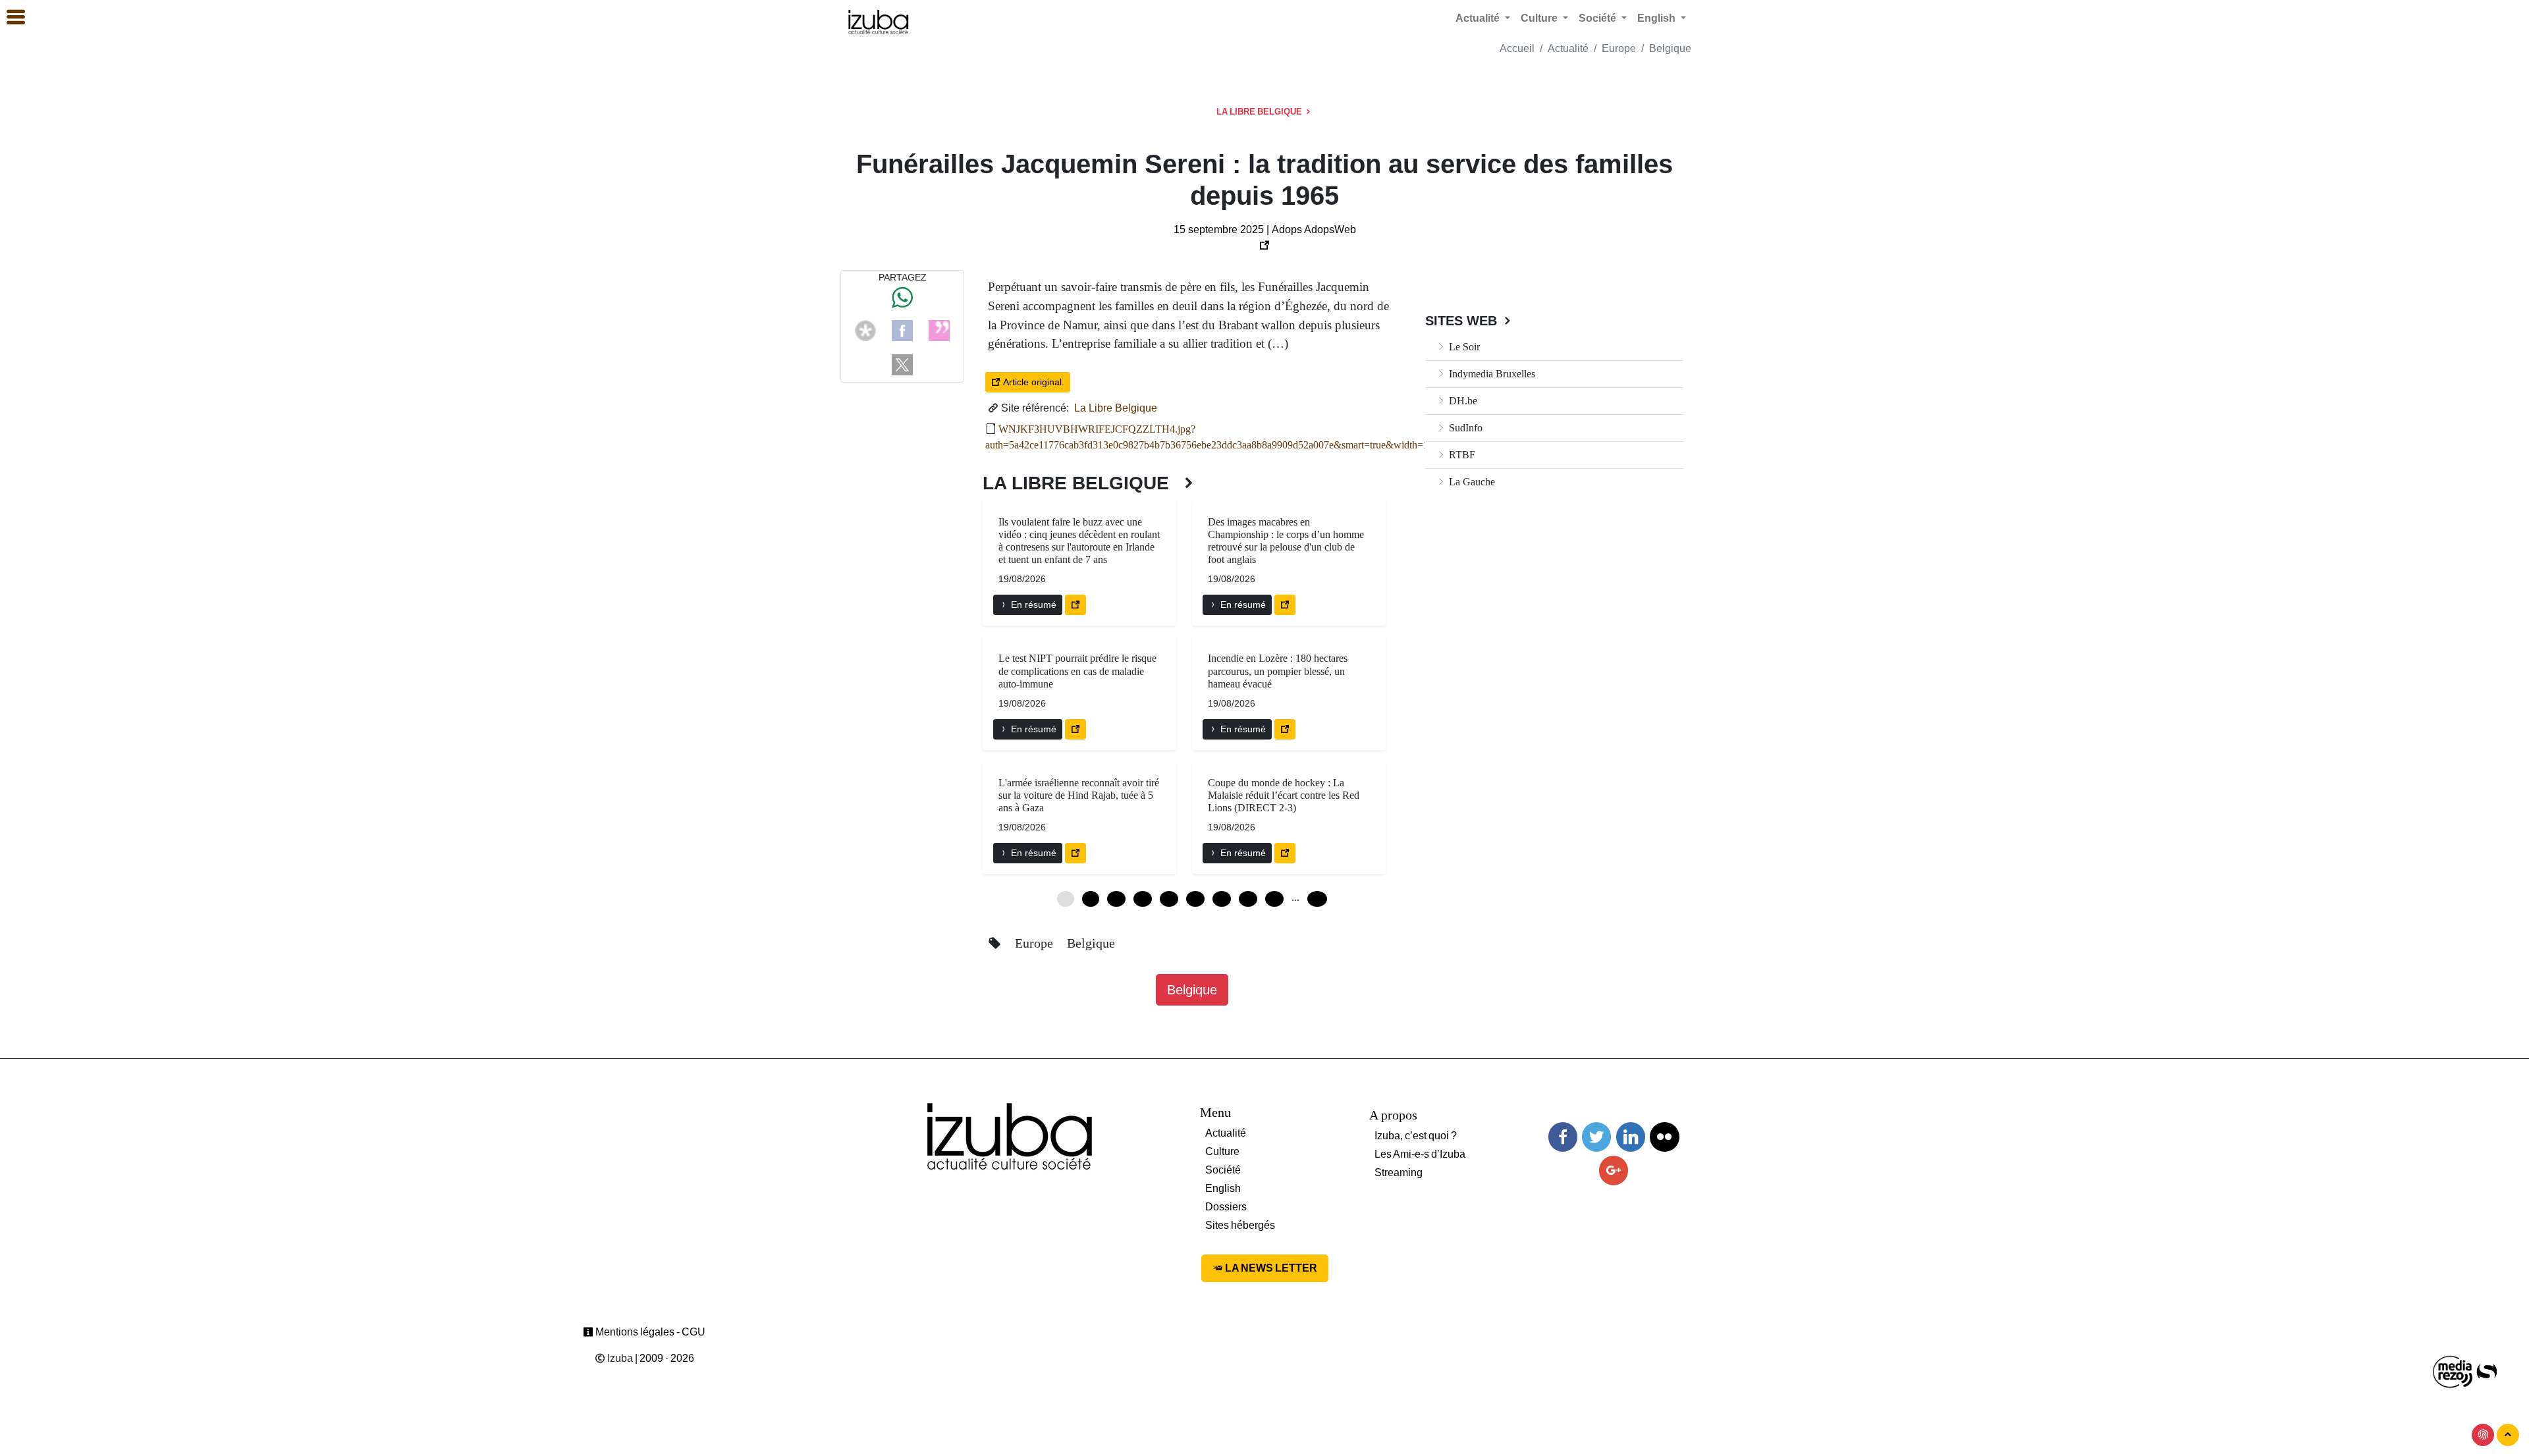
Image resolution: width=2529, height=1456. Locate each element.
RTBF (1461, 455)
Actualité (1568, 48)
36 (1222, 899)
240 (1317, 899)
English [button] (1658, 18)
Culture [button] (1540, 18)
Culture (1222, 1151)
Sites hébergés (1240, 1225)
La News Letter (1270, 1268)
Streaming (1399, 1173)
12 (1116, 899)
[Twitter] (1596, 1137)
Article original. (1032, 382)
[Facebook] (902, 330)
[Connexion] (2483, 1435)
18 (1143, 899)
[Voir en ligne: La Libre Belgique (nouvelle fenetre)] (1075, 605)
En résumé (1032, 605)
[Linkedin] (1631, 1137)
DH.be (1462, 401)
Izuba (619, 1358)
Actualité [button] (1479, 18)
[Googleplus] (1614, 1171)
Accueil (1517, 48)
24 (1169, 899)
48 (1274, 899)
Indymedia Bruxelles (1491, 374)
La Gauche (1471, 482)
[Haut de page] (2508, 1435)
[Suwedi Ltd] (2487, 1371)
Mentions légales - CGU (649, 1332)
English (1223, 1188)
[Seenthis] (939, 330)
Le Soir (1463, 347)
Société (1223, 1170)
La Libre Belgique (1260, 112)
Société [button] (1599, 18)
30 (1195, 899)
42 (1248, 899)
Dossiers (1226, 1207)
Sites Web (1463, 321)
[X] (902, 364)
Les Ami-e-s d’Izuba (1420, 1154)
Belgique (1670, 48)
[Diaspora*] (865, 330)
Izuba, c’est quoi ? (1416, 1136)
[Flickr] (1664, 1137)
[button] (10, 18)
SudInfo (1464, 428)
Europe (1619, 48)
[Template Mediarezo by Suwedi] (2453, 1371)
